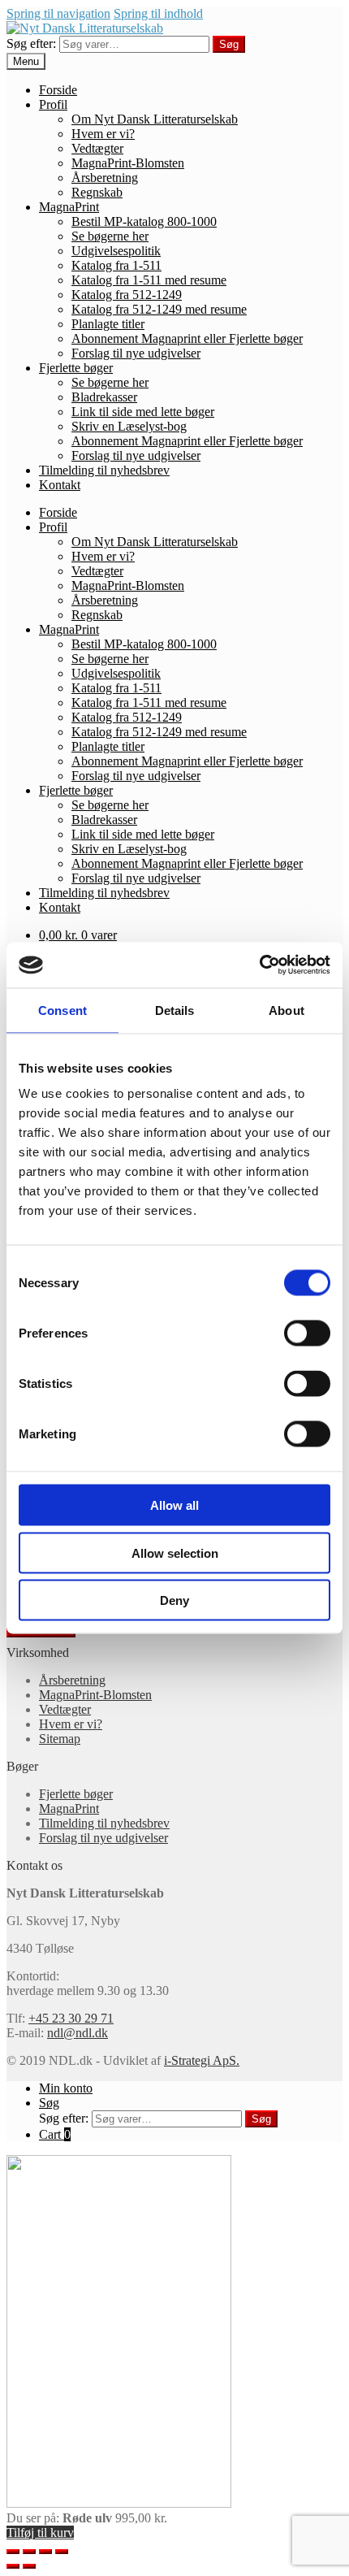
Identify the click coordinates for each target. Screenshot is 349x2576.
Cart (55, 2134)
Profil (53, 104)
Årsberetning (105, 178)
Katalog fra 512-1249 (127, 295)
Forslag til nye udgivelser (136, 353)
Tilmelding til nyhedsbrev (104, 470)
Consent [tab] (62, 1010)
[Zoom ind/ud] (62, 2552)
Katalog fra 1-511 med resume (149, 280)
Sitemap (60, 1739)
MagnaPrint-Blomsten (128, 163)
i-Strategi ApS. (202, 2060)
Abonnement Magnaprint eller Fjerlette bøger (187, 338)
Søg (229, 44)
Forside (58, 90)
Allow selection (175, 1553)
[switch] (307, 1334)
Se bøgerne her (110, 236)
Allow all (174, 1505)
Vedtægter (97, 148)
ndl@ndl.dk (78, 2033)
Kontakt (60, 485)
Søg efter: (31, 43)
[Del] (29, 2552)
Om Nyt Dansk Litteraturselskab (155, 119)
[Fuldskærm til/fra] (45, 2552)
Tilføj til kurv (40, 2533)
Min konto (66, 2088)
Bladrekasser (104, 397)
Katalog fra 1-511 (116, 265)
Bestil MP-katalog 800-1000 (144, 221)
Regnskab (97, 192)
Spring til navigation (58, 13)
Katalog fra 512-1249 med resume (159, 309)
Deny (174, 1600)
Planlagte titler (108, 324)
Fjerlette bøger (76, 368)
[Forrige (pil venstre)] (13, 2566)
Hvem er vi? (103, 134)
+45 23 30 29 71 (71, 2018)
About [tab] (287, 1010)
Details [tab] (175, 1010)
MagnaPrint (69, 207)
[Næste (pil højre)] (29, 2566)
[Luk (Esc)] (13, 2552)
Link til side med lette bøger (143, 412)
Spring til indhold (158, 13)
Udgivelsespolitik (116, 251)
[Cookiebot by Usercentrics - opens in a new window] (259, 965)
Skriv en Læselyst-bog (129, 426)
